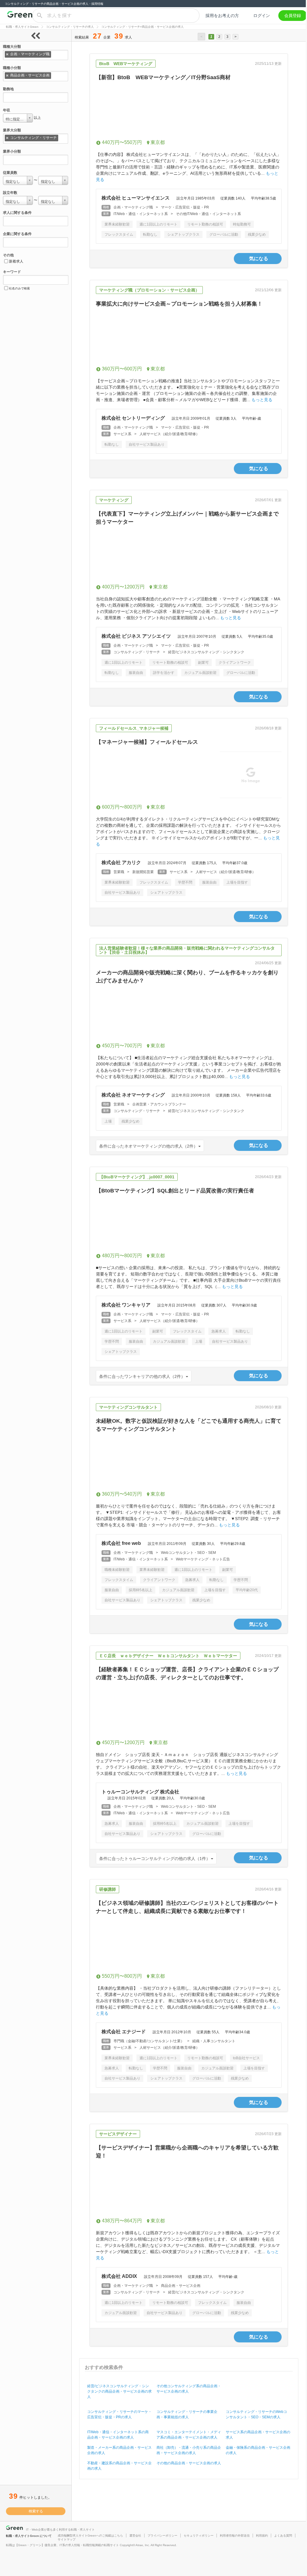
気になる (259, 259)
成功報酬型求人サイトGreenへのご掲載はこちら (90, 2536)
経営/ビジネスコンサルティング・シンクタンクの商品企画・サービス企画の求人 (119, 2391)
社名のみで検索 (19, 288)
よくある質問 (283, 2536)
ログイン (262, 16)
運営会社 (135, 2536)
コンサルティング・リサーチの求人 (70, 27)
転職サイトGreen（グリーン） (20, 16)
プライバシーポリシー (162, 2536)
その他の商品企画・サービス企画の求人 (189, 2463)
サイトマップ (67, 2539)
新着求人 (16, 261)
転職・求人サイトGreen (22, 27)
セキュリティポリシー (199, 2536)
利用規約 (262, 2536)
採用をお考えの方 (222, 16)
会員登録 (293, 16)
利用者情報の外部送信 (235, 2536)
